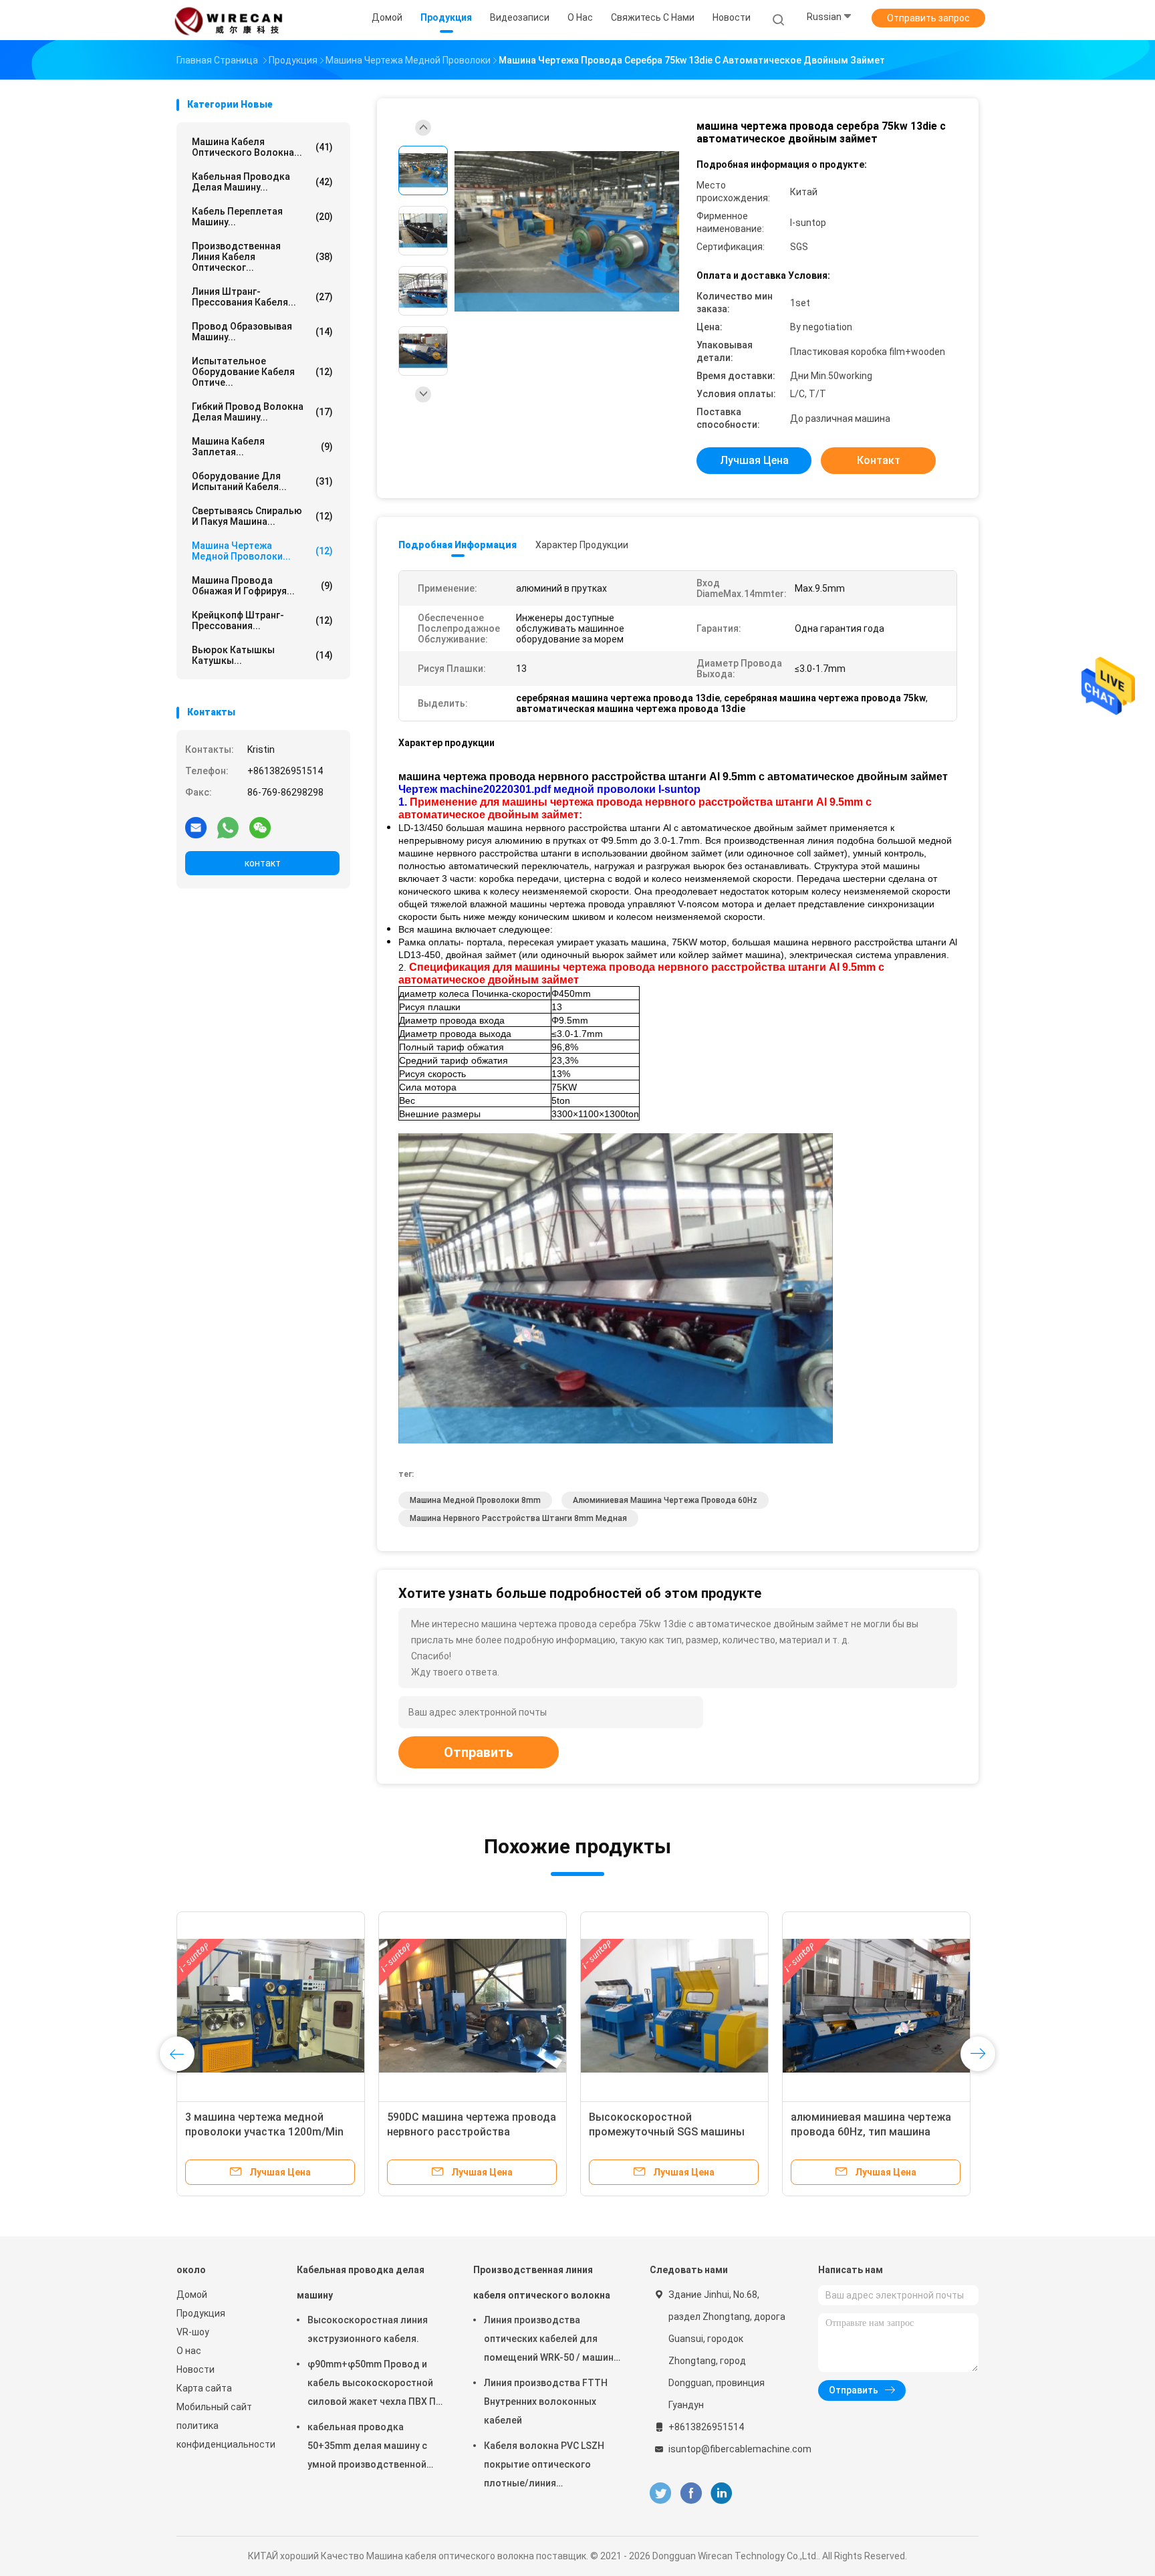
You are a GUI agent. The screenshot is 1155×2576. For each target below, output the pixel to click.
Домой (192, 2295)
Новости (196, 2369)
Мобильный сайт (214, 2407)
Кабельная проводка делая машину (361, 2282)
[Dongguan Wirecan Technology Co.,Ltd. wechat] (260, 827)
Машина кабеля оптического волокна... (262, 147)
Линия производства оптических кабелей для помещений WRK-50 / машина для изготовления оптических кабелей (551, 2341)
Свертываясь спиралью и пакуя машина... (262, 516)
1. (404, 802)
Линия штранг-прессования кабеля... (262, 297)
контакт (263, 863)
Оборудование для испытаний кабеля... (262, 481)
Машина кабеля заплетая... (262, 447)
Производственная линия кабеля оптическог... (262, 257)
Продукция (201, 2313)
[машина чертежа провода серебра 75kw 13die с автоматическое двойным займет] (567, 232)
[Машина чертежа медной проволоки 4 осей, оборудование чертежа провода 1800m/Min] (473, 2006)
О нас (189, 2351)
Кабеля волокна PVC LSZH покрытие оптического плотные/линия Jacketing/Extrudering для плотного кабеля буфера (544, 2466)
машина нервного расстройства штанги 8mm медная (518, 1518)
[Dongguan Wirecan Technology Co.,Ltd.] (229, 20)
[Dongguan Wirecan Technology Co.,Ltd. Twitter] (660, 2493)
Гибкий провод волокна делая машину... (262, 412)
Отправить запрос (928, 18)
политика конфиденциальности (223, 2435)
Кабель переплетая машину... (262, 217)
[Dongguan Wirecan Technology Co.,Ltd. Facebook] (691, 2493)
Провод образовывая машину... (262, 332)
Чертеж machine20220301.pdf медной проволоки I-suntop (549, 789)
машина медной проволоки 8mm (475, 1500)
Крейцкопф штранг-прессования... (262, 620)
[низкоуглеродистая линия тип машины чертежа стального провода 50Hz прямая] (674, 2006)
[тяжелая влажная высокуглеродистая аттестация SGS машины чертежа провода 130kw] (876, 2006)
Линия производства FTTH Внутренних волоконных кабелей (546, 2402)
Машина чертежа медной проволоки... (262, 551)
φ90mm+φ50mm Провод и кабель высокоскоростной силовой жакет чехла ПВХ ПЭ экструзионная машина (375, 2385)
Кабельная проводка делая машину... (262, 182)
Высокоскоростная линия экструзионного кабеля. (368, 2329)
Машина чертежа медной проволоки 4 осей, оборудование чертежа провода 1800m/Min (473, 2132)
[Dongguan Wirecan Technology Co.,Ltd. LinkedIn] (722, 2493)
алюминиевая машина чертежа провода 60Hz (665, 1500)
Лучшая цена (754, 460)
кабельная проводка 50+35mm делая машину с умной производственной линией (367, 2448)
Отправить (479, 1752)
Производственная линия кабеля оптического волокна (542, 2282)
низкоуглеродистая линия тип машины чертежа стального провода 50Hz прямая (666, 2132)
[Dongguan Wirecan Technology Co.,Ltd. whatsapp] (228, 827)
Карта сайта (204, 2388)
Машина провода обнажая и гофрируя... (262, 586)
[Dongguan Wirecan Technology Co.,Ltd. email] (196, 827)
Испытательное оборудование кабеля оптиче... (262, 372)
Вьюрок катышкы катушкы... (262, 655)
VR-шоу (193, 2332)
